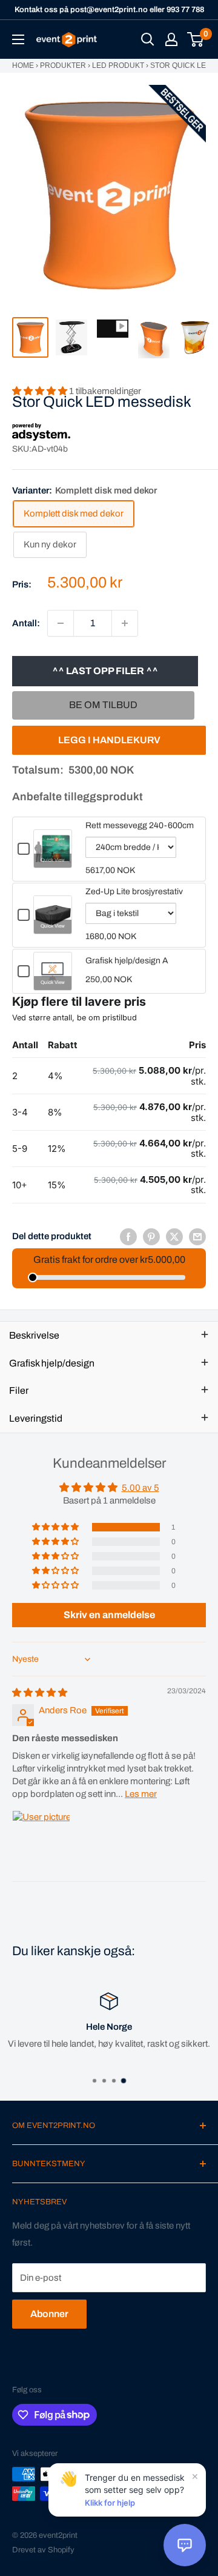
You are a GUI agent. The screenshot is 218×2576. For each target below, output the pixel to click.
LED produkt (118, 65)
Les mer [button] (141, 1794)
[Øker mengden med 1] (125, 623)
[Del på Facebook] (128, 1236)
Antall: (26, 623)
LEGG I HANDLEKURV (109, 740)
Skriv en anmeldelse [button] (109, 1615)
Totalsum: (38, 770)
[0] (196, 39)
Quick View (53, 860)
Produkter (63, 65)
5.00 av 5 (140, 1488)
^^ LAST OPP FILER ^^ (105, 671)
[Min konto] (171, 39)
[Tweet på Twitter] (174, 1236)
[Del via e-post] (197, 1236)
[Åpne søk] (148, 39)
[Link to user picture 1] (41, 1839)
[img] (40, 1693)
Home (23, 65)
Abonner (49, 2314)
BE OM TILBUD (103, 705)
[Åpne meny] (18, 39)
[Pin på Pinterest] (151, 1236)
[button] (56, 1527)
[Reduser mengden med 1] (61, 623)
